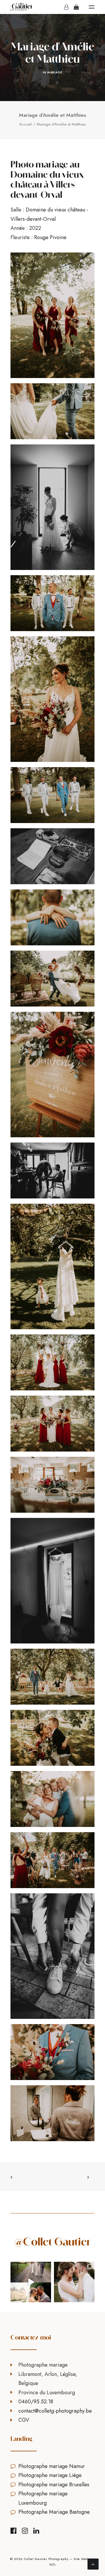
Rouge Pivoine (50, 237)
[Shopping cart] (74, 7)
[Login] (64, 7)
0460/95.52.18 (36, 2402)
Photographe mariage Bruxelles (54, 2485)
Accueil (26, 124)
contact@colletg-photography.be (55, 2411)
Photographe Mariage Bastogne (54, 2512)
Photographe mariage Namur (52, 2466)
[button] (92, 7)
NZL (53, 2564)
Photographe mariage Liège (50, 2475)
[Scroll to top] (93, 2563)
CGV (24, 2420)
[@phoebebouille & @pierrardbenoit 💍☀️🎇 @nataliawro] (74, 2282)
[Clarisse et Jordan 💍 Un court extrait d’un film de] (31, 2282)
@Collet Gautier (52, 2242)
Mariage (55, 72)
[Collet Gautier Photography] (22, 7)
